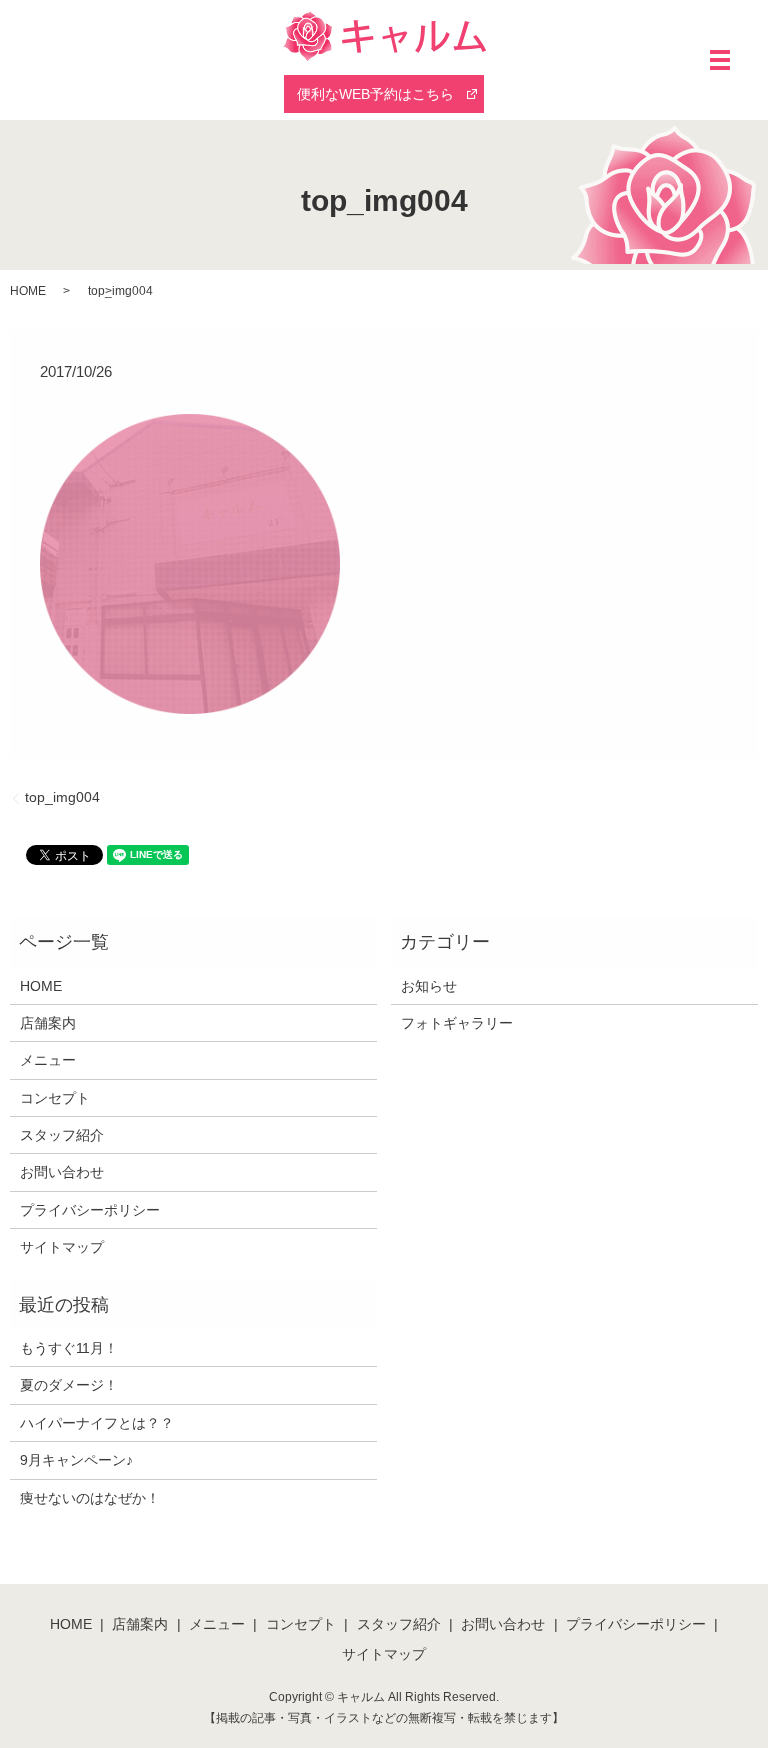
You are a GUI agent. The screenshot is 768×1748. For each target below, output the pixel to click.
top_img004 (62, 797)
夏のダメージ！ (69, 1385)
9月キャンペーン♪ (76, 1460)
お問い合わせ (62, 1172)
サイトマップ (62, 1247)
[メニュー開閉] (720, 60)
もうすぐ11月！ (69, 1348)
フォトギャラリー (457, 1023)
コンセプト (55, 1098)
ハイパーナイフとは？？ (97, 1423)
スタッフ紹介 (62, 1135)
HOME (28, 291)
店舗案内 (48, 1023)
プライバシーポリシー (90, 1210)
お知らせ (429, 986)
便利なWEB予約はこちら (375, 94)
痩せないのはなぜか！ (90, 1498)
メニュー (48, 1060)
